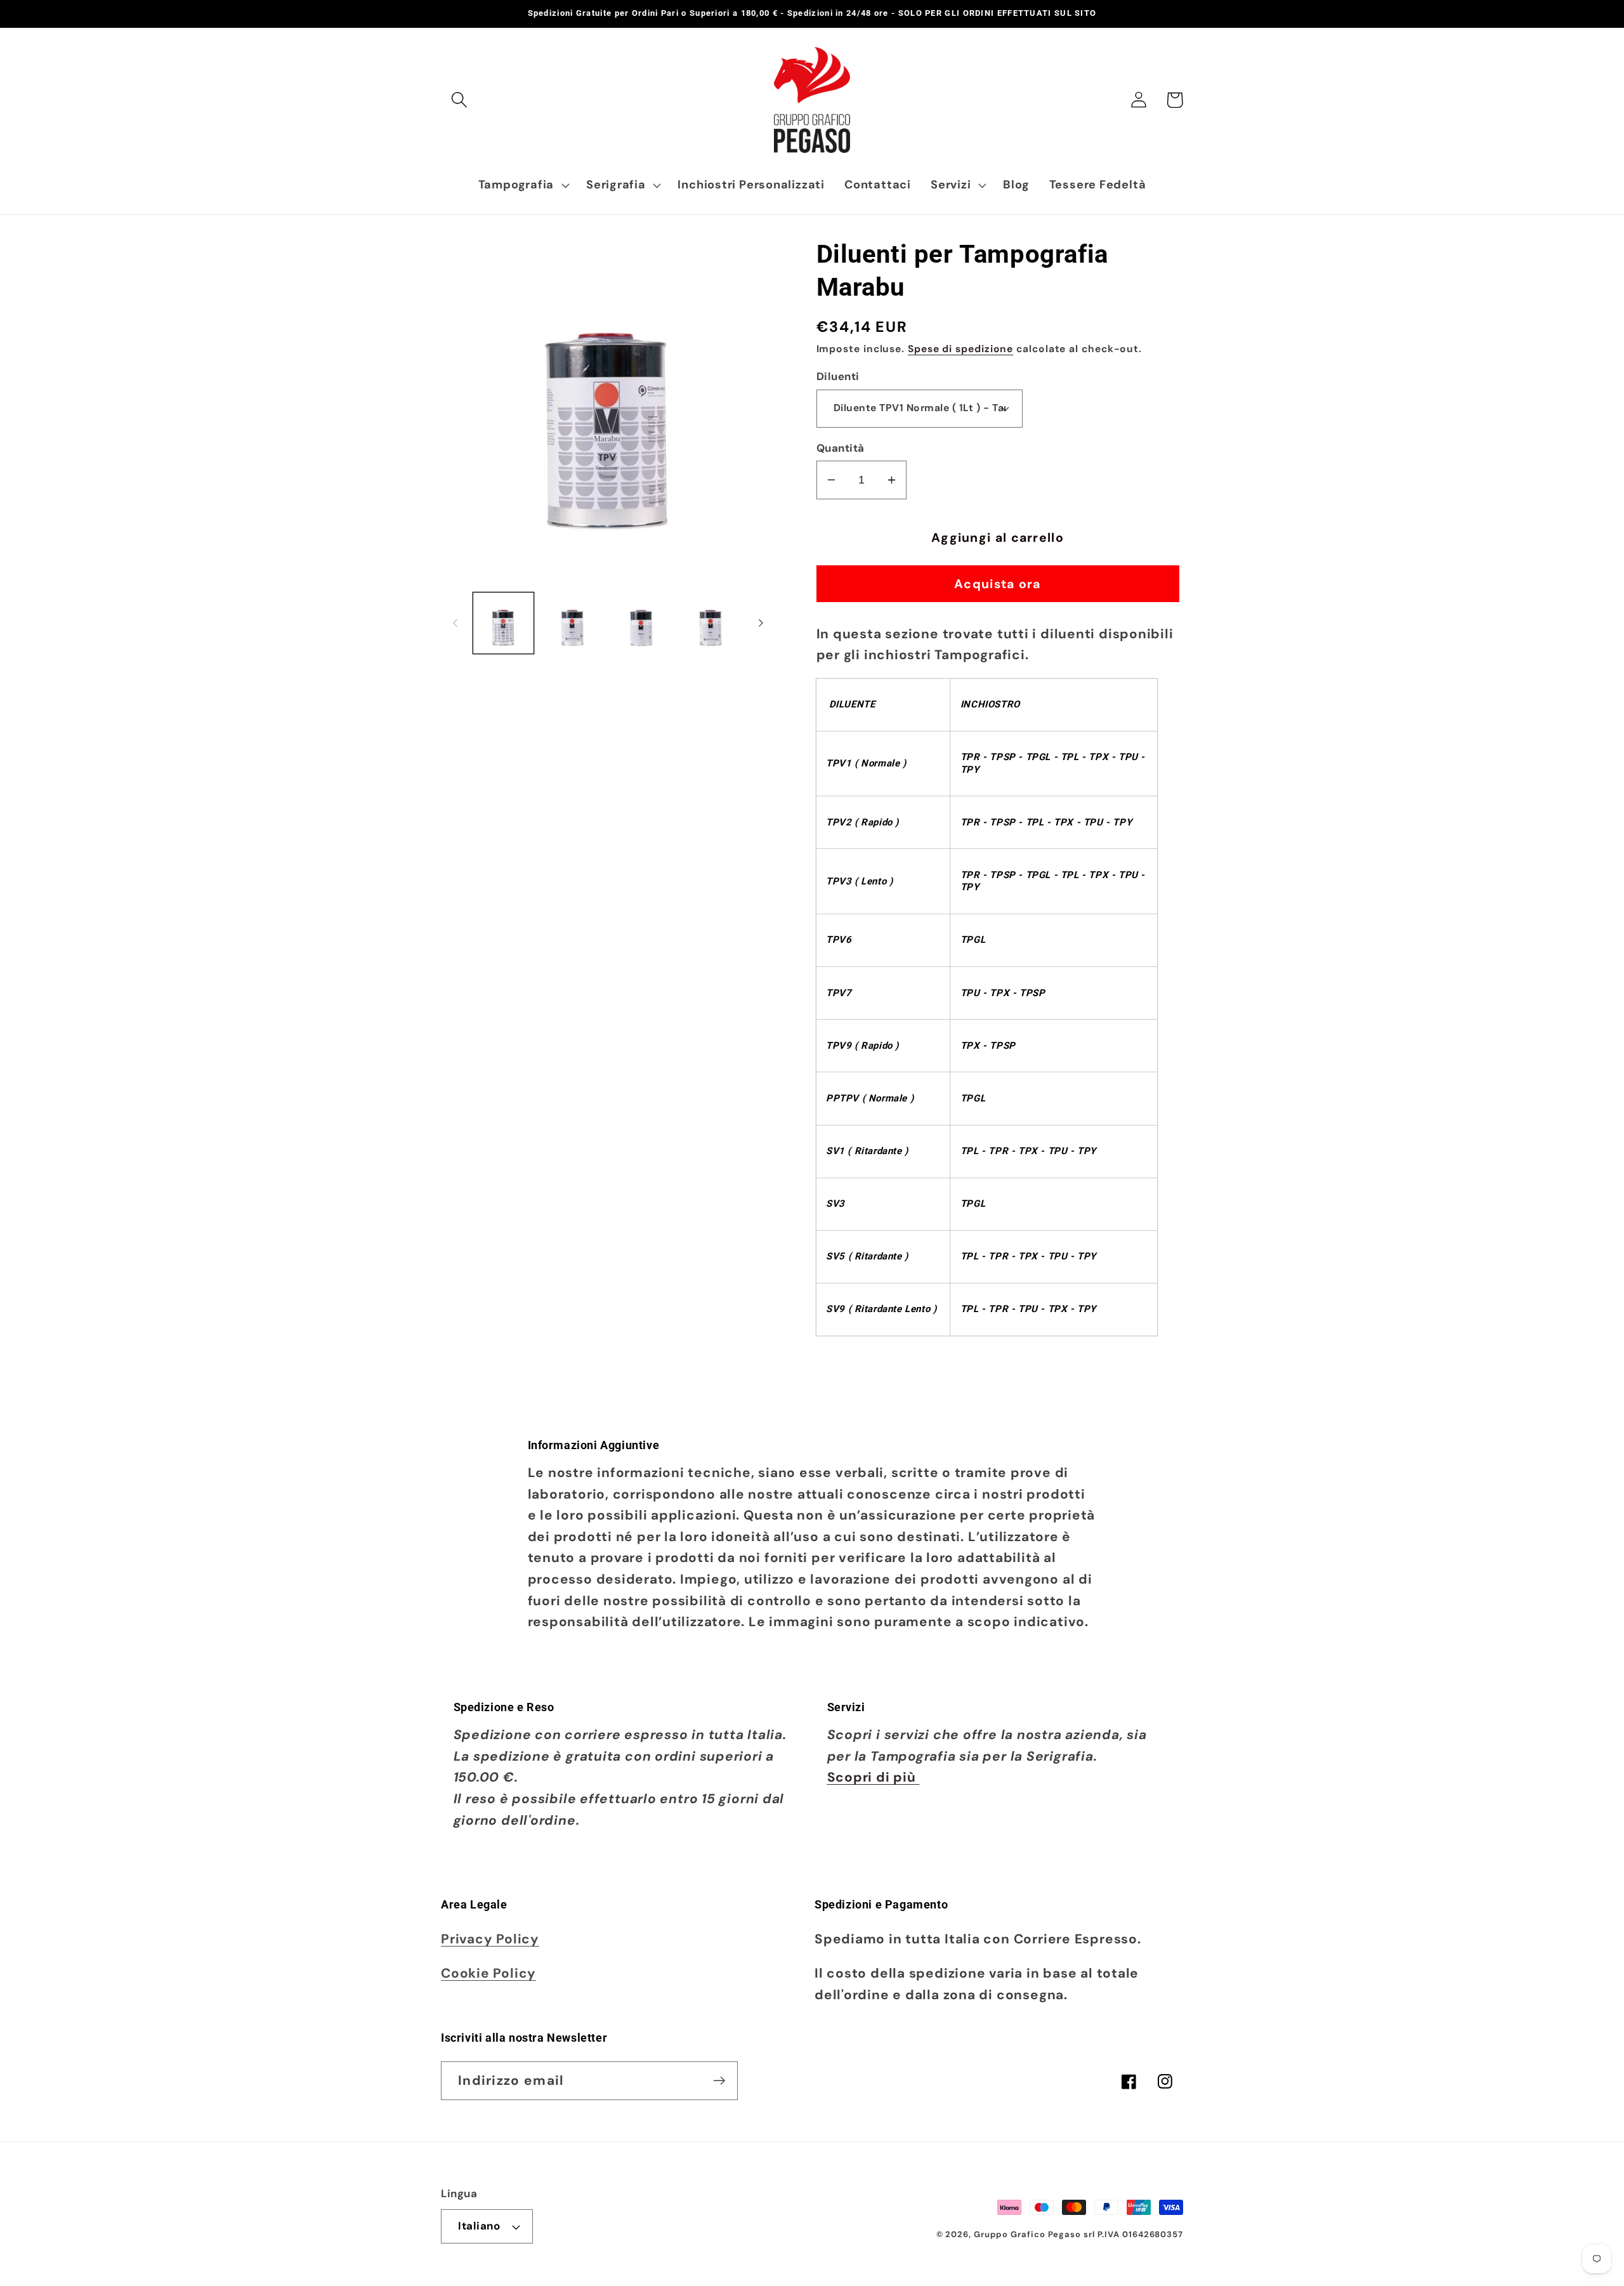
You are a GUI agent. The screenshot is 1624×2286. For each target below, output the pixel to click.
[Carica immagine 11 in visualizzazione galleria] (710, 623)
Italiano (479, 2226)
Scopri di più (874, 1777)
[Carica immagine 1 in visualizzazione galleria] (504, 623)
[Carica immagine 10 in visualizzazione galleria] (641, 623)
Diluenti (838, 376)
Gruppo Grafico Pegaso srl (1034, 2234)
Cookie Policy (488, 1973)
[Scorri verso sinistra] (455, 623)
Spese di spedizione (960, 349)
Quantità (841, 448)
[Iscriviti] (719, 2081)
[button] (459, 100)
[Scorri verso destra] (761, 623)
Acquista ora (998, 584)
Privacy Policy (490, 1939)
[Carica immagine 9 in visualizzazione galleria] (572, 623)
